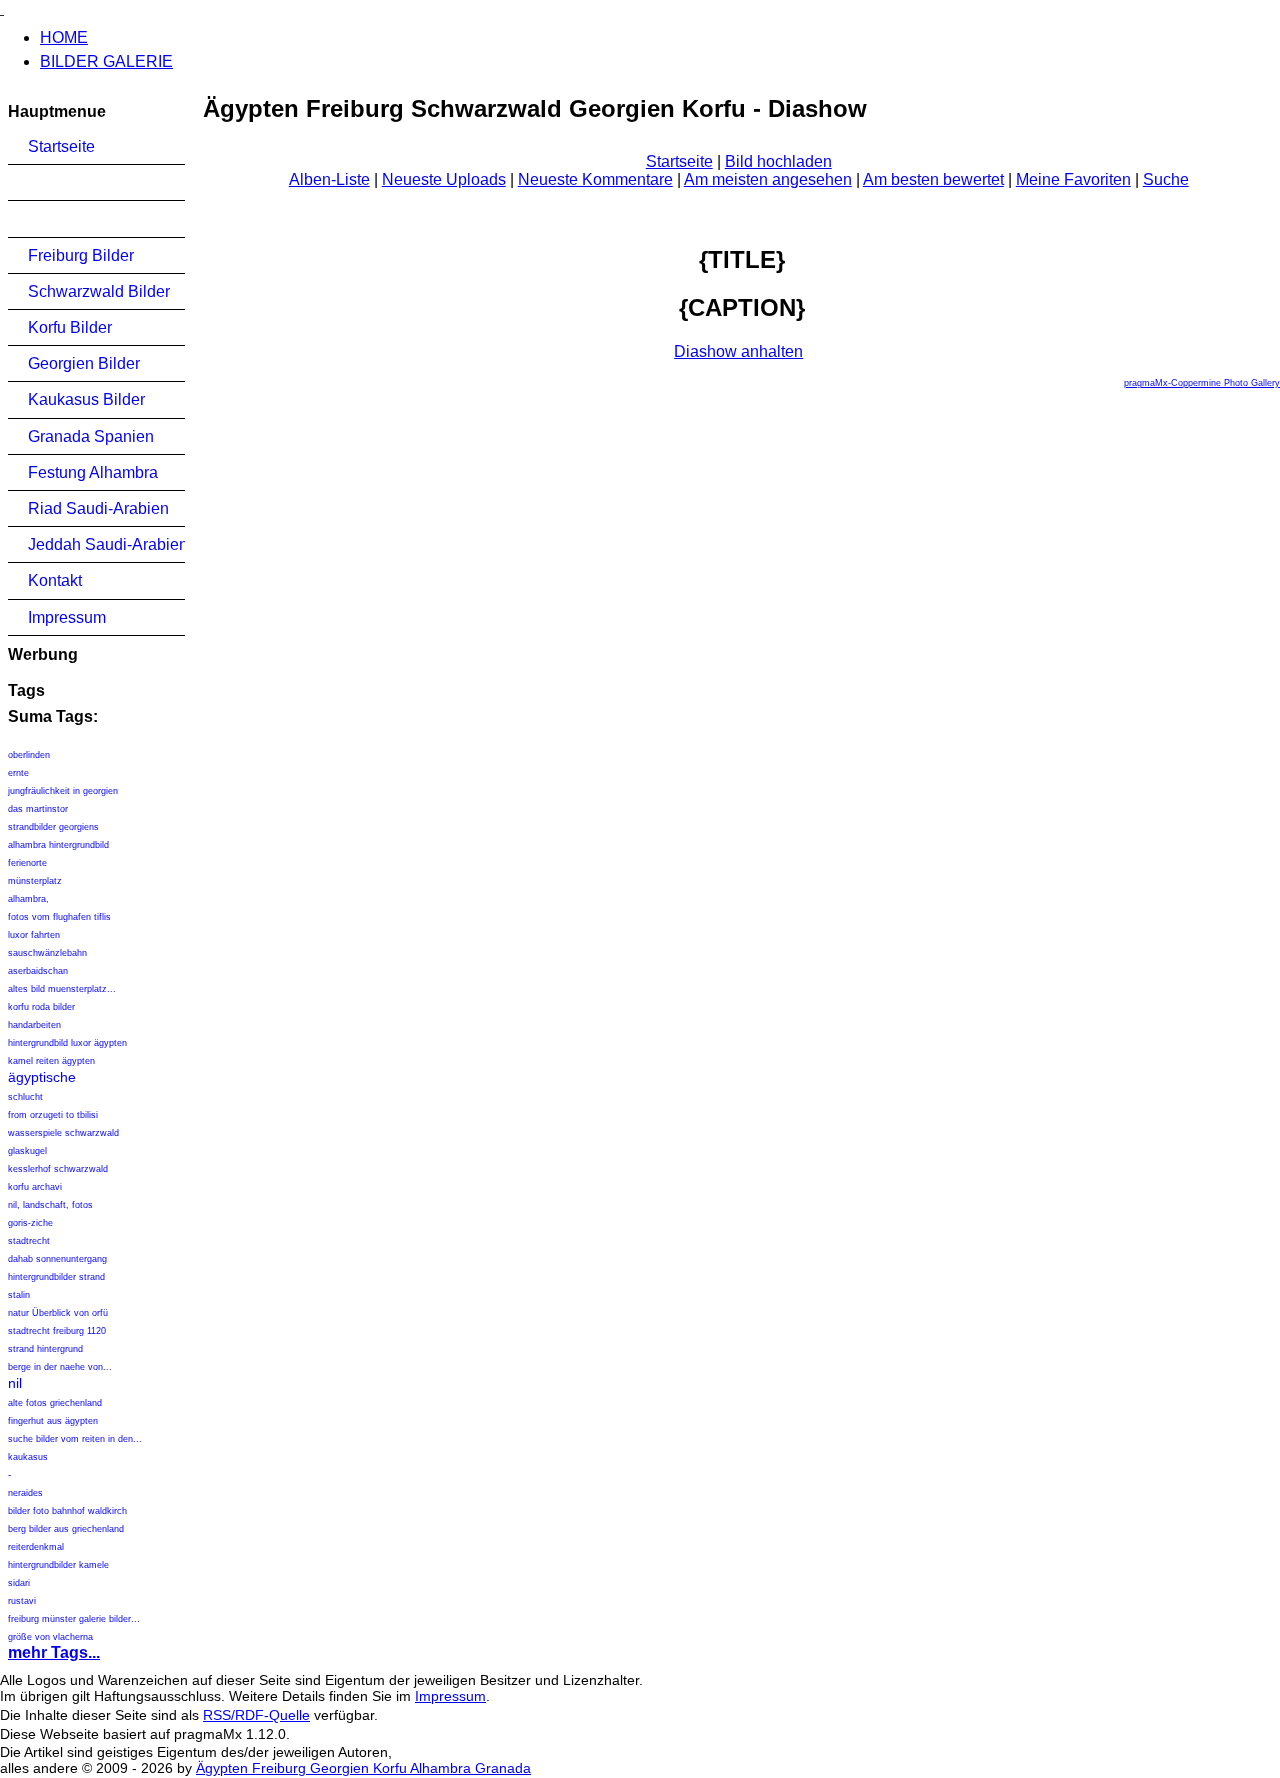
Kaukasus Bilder (86, 399)
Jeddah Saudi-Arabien (106, 544)
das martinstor (38, 809)
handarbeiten (34, 1025)
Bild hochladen (778, 161)
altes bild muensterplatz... (62, 989)
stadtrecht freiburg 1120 (57, 1331)
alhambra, (28, 899)
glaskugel (27, 1151)
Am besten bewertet (933, 179)
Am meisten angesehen (768, 179)
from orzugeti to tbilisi (53, 1115)
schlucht (25, 1097)
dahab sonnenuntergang (57, 1259)
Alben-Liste (329, 179)
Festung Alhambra (93, 472)
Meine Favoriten (1073, 179)
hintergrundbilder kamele (58, 1565)
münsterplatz (35, 881)
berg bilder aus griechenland (66, 1529)
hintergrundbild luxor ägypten (67, 1043)
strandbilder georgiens (53, 827)
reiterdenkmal (36, 1547)
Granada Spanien (91, 436)
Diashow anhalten (738, 351)
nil (15, 1383)
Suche (1166, 179)
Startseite (61, 146)
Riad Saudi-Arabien (98, 508)
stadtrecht (29, 1241)
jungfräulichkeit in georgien (63, 791)
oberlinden (29, 755)
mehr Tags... (54, 1652)
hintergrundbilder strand (56, 1277)
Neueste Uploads (444, 179)
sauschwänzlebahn (47, 953)
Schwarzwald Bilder (99, 291)
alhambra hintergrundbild (58, 845)
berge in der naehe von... (60, 1367)
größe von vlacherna (50, 1637)
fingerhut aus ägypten (53, 1421)
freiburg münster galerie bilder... (74, 1619)
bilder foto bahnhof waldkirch (67, 1511)
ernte (18, 773)
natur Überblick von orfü (58, 1313)
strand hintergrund (45, 1349)
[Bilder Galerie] (2, 8)
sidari (19, 1583)
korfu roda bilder (41, 1007)
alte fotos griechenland (55, 1403)
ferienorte (27, 863)
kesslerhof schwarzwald (58, 1169)
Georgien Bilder (84, 363)
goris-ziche (30, 1223)
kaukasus (28, 1457)
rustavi (22, 1601)
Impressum (67, 617)
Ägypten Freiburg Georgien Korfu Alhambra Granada (363, 1768)
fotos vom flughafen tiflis (59, 917)
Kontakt (55, 580)
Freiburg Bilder (81, 255)
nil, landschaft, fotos (50, 1205)
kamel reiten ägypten (51, 1061)
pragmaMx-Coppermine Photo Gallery (1202, 383)
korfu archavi (35, 1187)
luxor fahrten (34, 935)
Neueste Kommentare (595, 179)
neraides (25, 1493)
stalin (19, 1295)
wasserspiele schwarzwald (63, 1133)
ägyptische (42, 1077)
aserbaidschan (38, 971)
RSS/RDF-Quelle (256, 1715)
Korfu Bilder (70, 327)
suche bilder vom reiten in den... (75, 1439)
